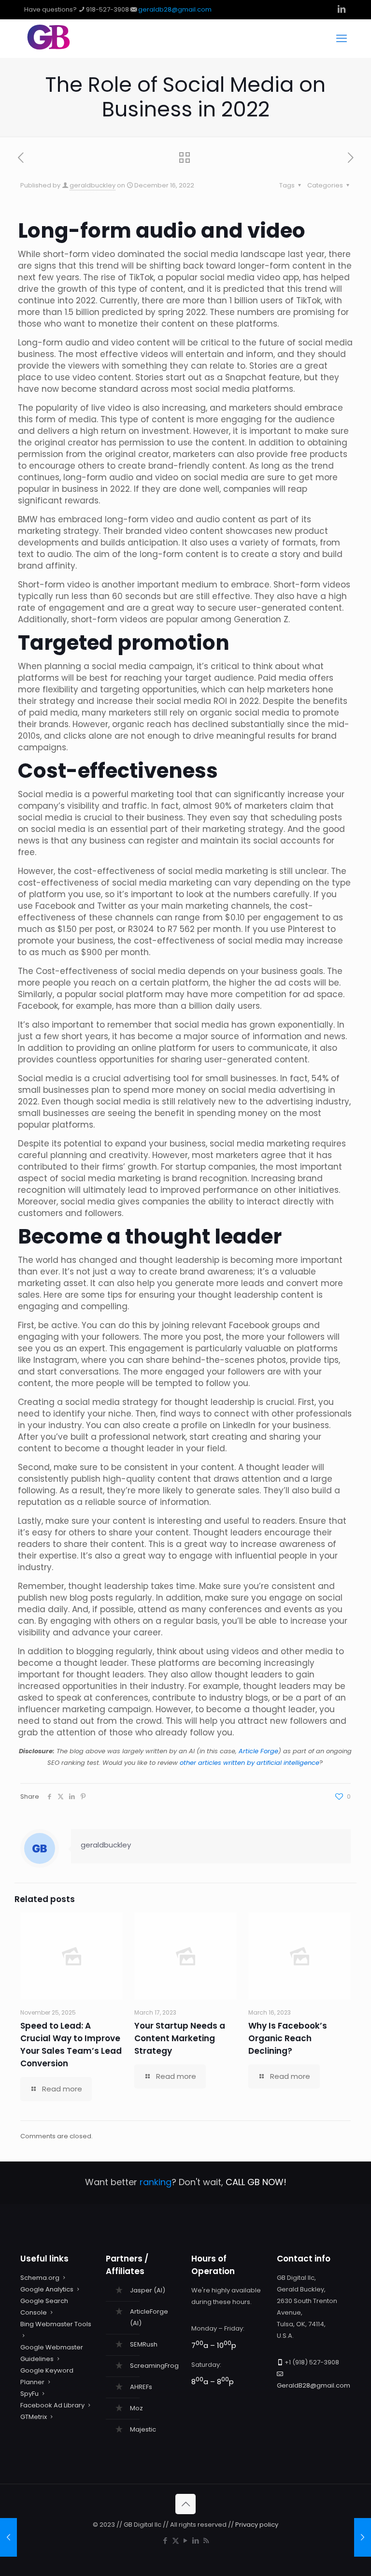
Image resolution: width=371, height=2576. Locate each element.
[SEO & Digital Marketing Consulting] (49, 48)
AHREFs (141, 2387)
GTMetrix (34, 2417)
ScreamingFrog (154, 2366)
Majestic (143, 2429)
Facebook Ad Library (52, 2405)
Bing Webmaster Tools (56, 2324)
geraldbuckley (93, 185)
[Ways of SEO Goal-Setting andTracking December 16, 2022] (363, 2537)
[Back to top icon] (185, 2504)
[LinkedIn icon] (196, 2540)
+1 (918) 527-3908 (312, 2362)
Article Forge (258, 1751)
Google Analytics (47, 2289)
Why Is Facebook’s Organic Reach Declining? (288, 2038)
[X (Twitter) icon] (176, 2540)
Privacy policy (257, 2525)
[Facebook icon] (165, 2540)
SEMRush (144, 2344)
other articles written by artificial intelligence (250, 1763)
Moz (136, 2408)
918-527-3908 (107, 9)
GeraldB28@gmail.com (314, 2385)
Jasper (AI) (148, 2290)
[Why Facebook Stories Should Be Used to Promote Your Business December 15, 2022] (8, 2537)
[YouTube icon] (186, 2540)
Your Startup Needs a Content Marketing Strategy (180, 2038)
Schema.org (40, 2278)
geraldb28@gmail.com (175, 9)
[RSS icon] (206, 2540)
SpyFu (29, 2394)
